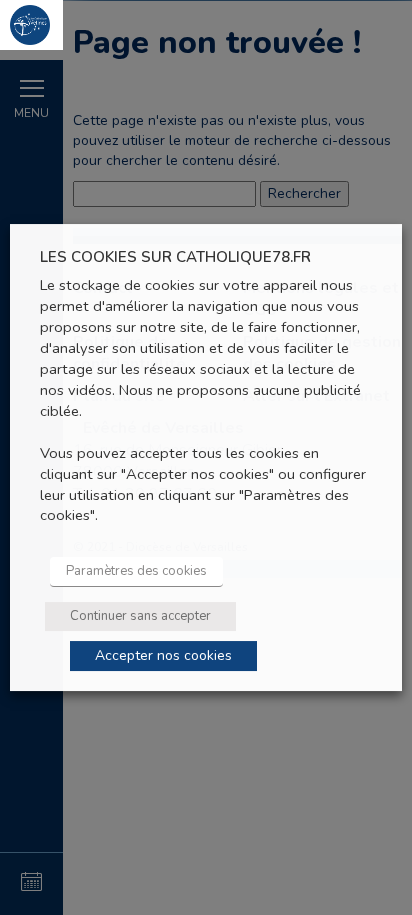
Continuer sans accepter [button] (140, 616)
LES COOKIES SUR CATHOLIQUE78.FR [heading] (175, 257)
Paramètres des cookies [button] (136, 571)
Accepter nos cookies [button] (163, 655)
